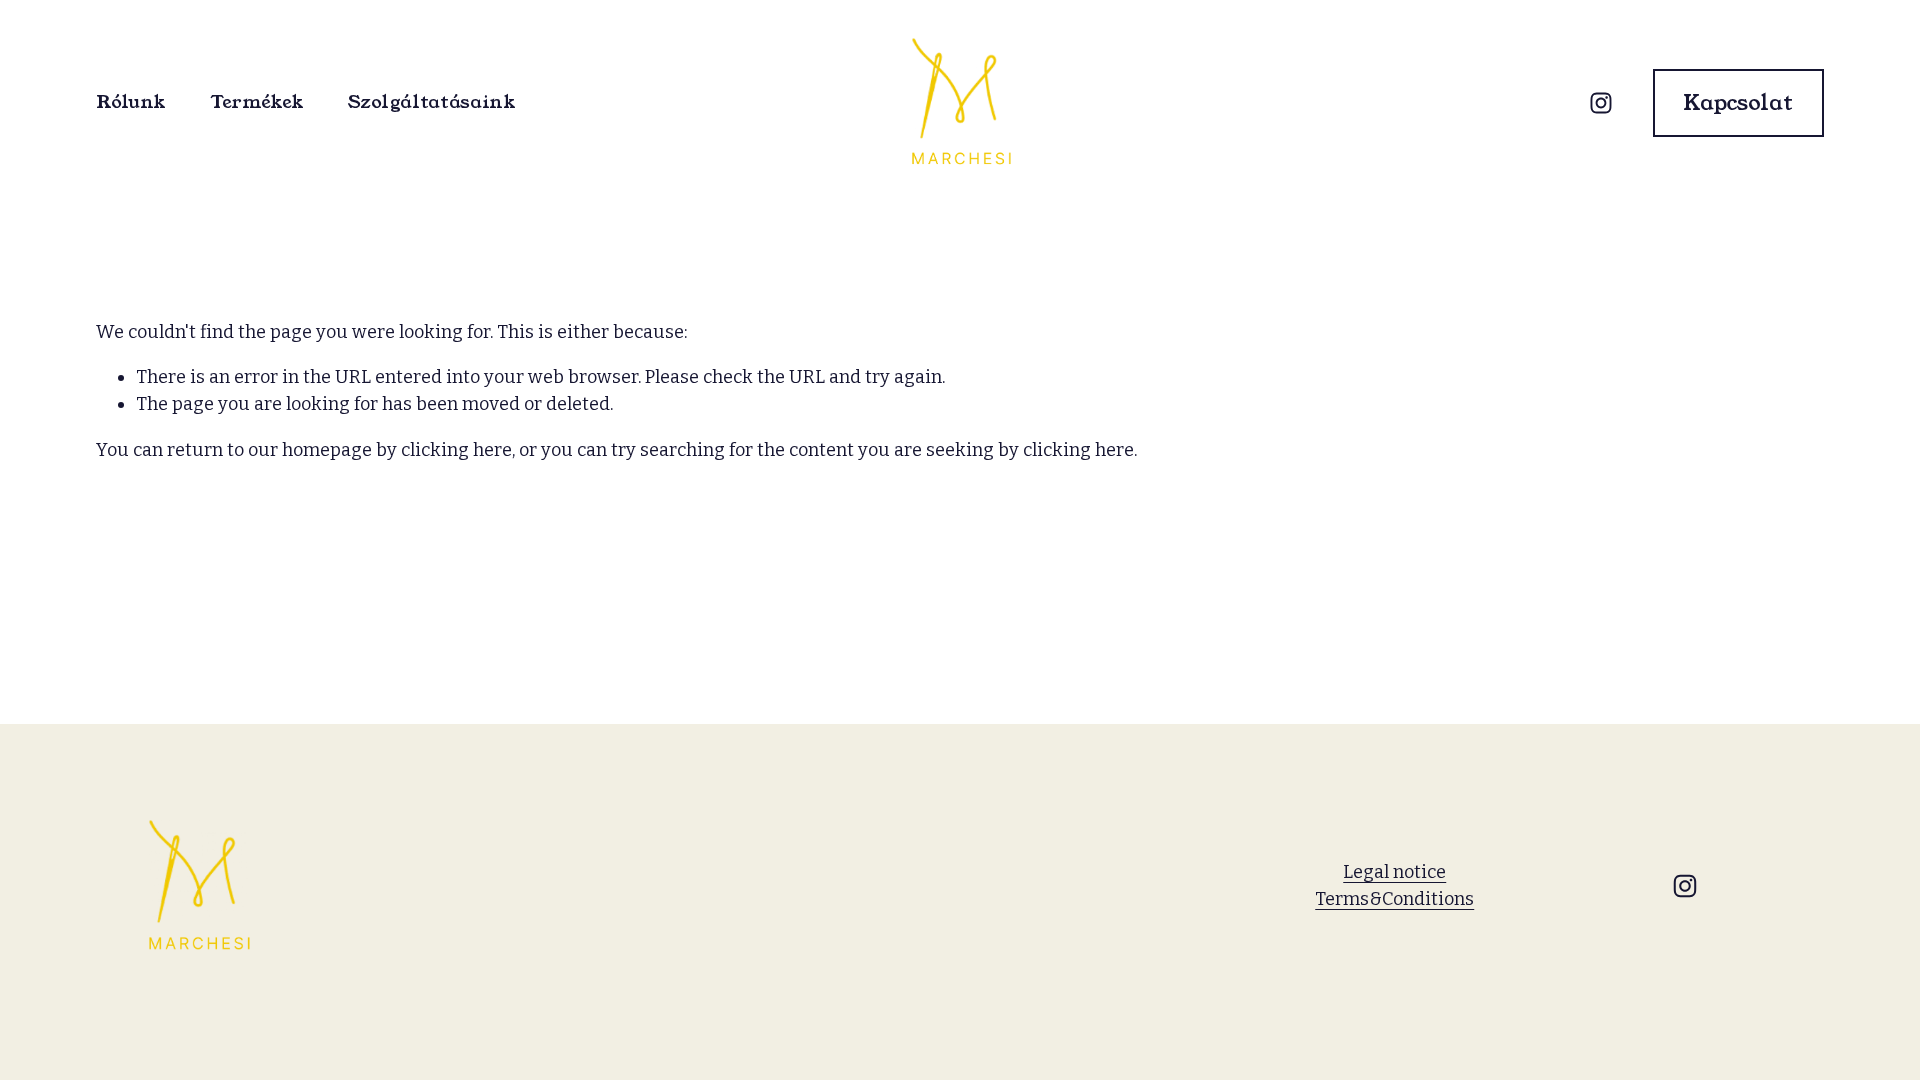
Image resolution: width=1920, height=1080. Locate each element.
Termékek (257, 103)
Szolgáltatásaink (431, 103)
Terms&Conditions (1394, 899)
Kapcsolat (1738, 103)
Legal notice (1394, 872)
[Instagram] (1601, 103)
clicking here (456, 450)
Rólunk (131, 103)
